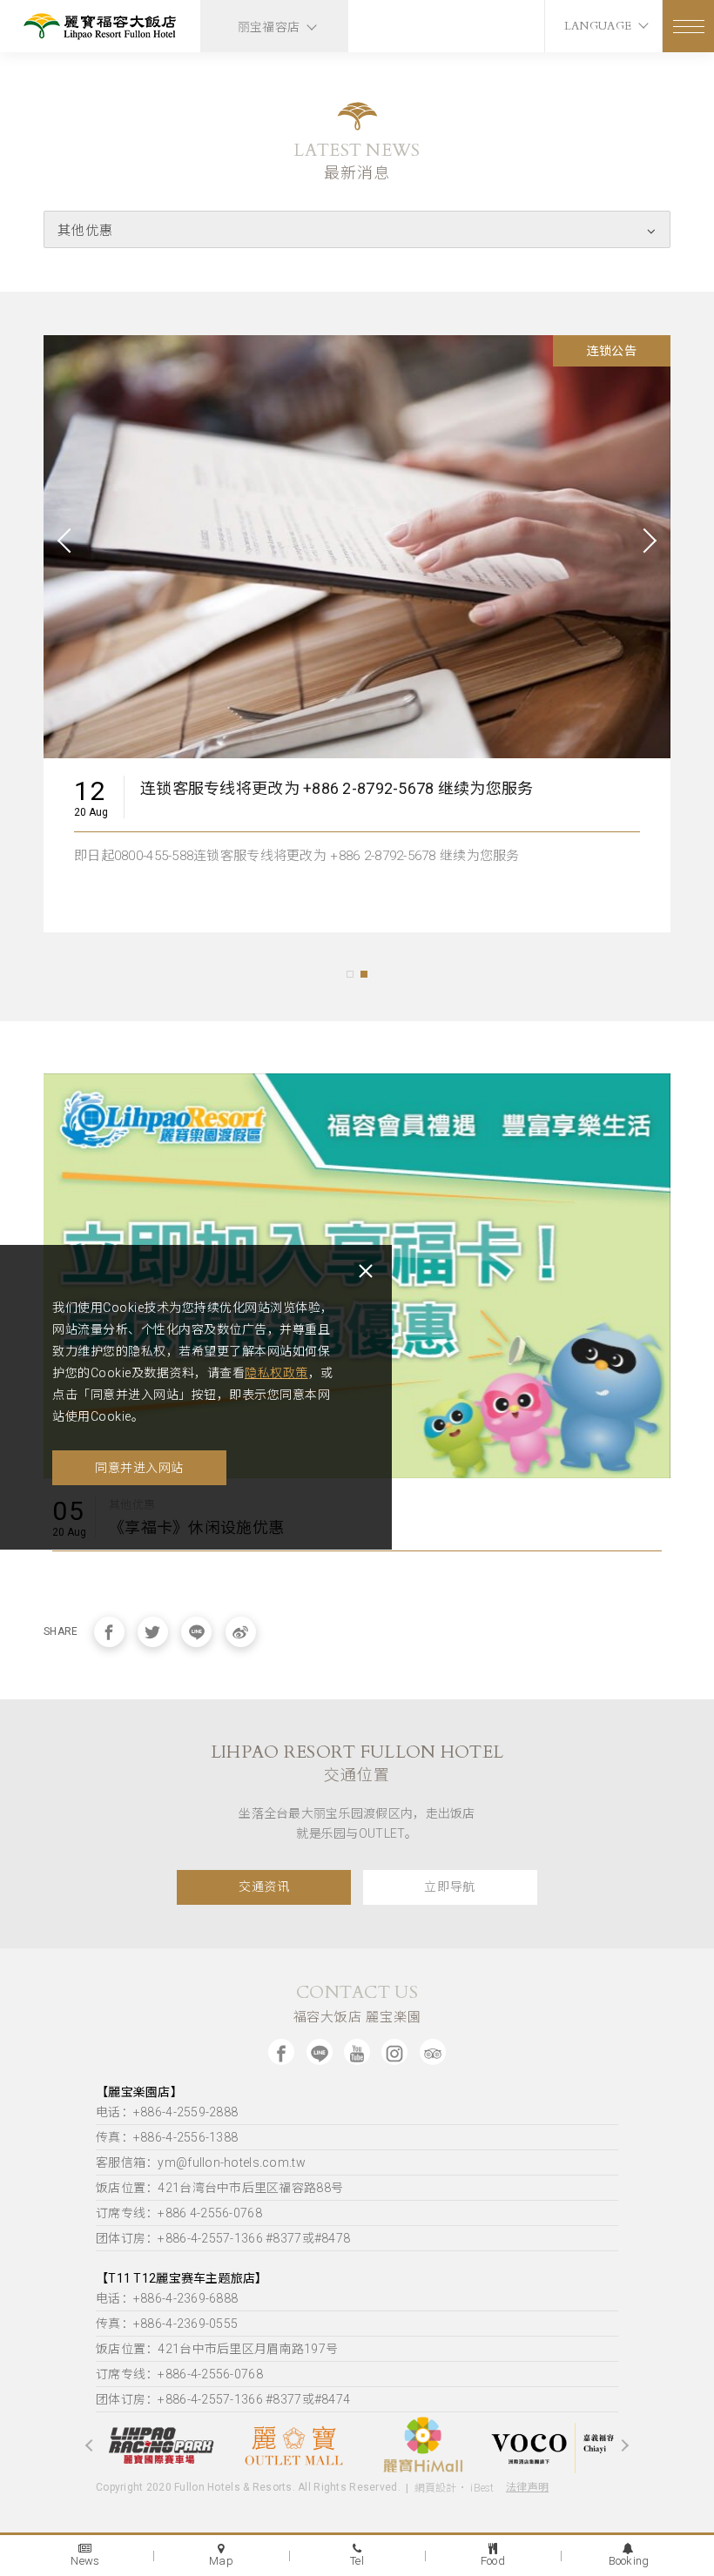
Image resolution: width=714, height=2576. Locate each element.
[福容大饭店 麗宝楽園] (100, 28)
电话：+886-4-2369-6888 (167, 2298)
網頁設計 (436, 2488)
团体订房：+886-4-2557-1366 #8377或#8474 (223, 2399)
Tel (357, 2561)
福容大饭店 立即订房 (212, 800)
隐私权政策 (276, 1373)
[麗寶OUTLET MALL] (248, 2445)
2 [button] (364, 974)
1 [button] (350, 974)
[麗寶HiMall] (379, 2445)
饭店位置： (219, 2188)
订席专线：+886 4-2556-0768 (179, 2213)
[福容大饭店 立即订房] (357, 545)
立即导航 (450, 1887)
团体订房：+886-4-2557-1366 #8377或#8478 (223, 2238)
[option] (357, 645)
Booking (629, 2561)
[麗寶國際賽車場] (118, 2445)
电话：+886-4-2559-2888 (167, 2112)
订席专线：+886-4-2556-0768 (179, 2374)
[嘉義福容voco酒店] (509, 2445)
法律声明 (527, 2487)
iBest (482, 2488)
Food (493, 2561)
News (85, 2561)
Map (221, 2561)
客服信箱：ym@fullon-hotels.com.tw (201, 2162)
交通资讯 (264, 1887)
